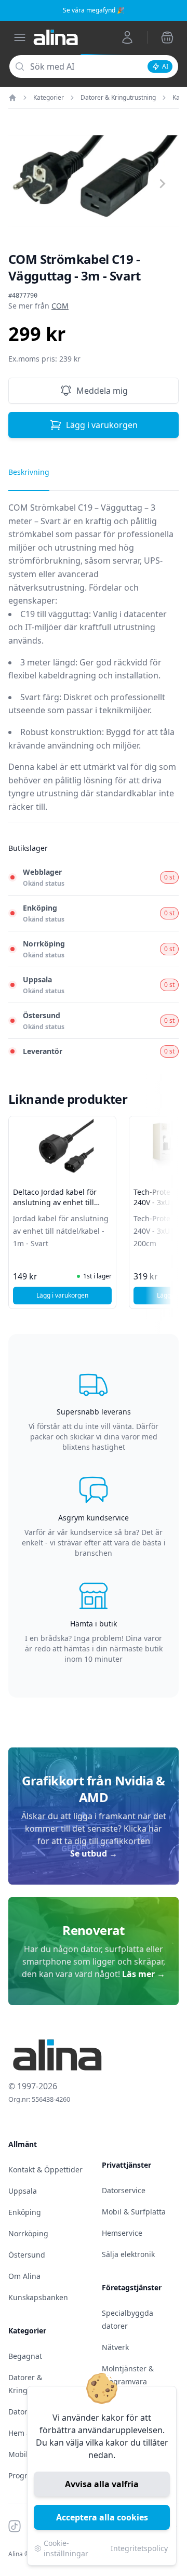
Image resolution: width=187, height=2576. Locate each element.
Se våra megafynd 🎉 (94, 10)
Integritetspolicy (139, 2548)
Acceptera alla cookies (102, 2517)
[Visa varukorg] (167, 37)
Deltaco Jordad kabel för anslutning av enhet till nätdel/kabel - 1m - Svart (56, 1202)
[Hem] (12, 98)
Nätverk (115, 2347)
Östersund (27, 2255)
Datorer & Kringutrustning (118, 98)
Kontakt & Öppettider (45, 2170)
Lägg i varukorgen (102, 425)
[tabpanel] (94, 662)
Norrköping (28, 2233)
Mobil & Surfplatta (134, 2212)
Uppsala (23, 2191)
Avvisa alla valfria (102, 2484)
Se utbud (94, 1853)
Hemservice (122, 2233)
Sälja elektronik (128, 2254)
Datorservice (124, 2190)
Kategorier (49, 98)
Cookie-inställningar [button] (66, 2548)
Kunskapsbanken (38, 2297)
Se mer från (38, 306)
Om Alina (24, 2276)
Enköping (25, 2212)
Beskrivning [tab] (29, 472)
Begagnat (25, 2356)
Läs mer (144, 1974)
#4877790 (23, 296)
